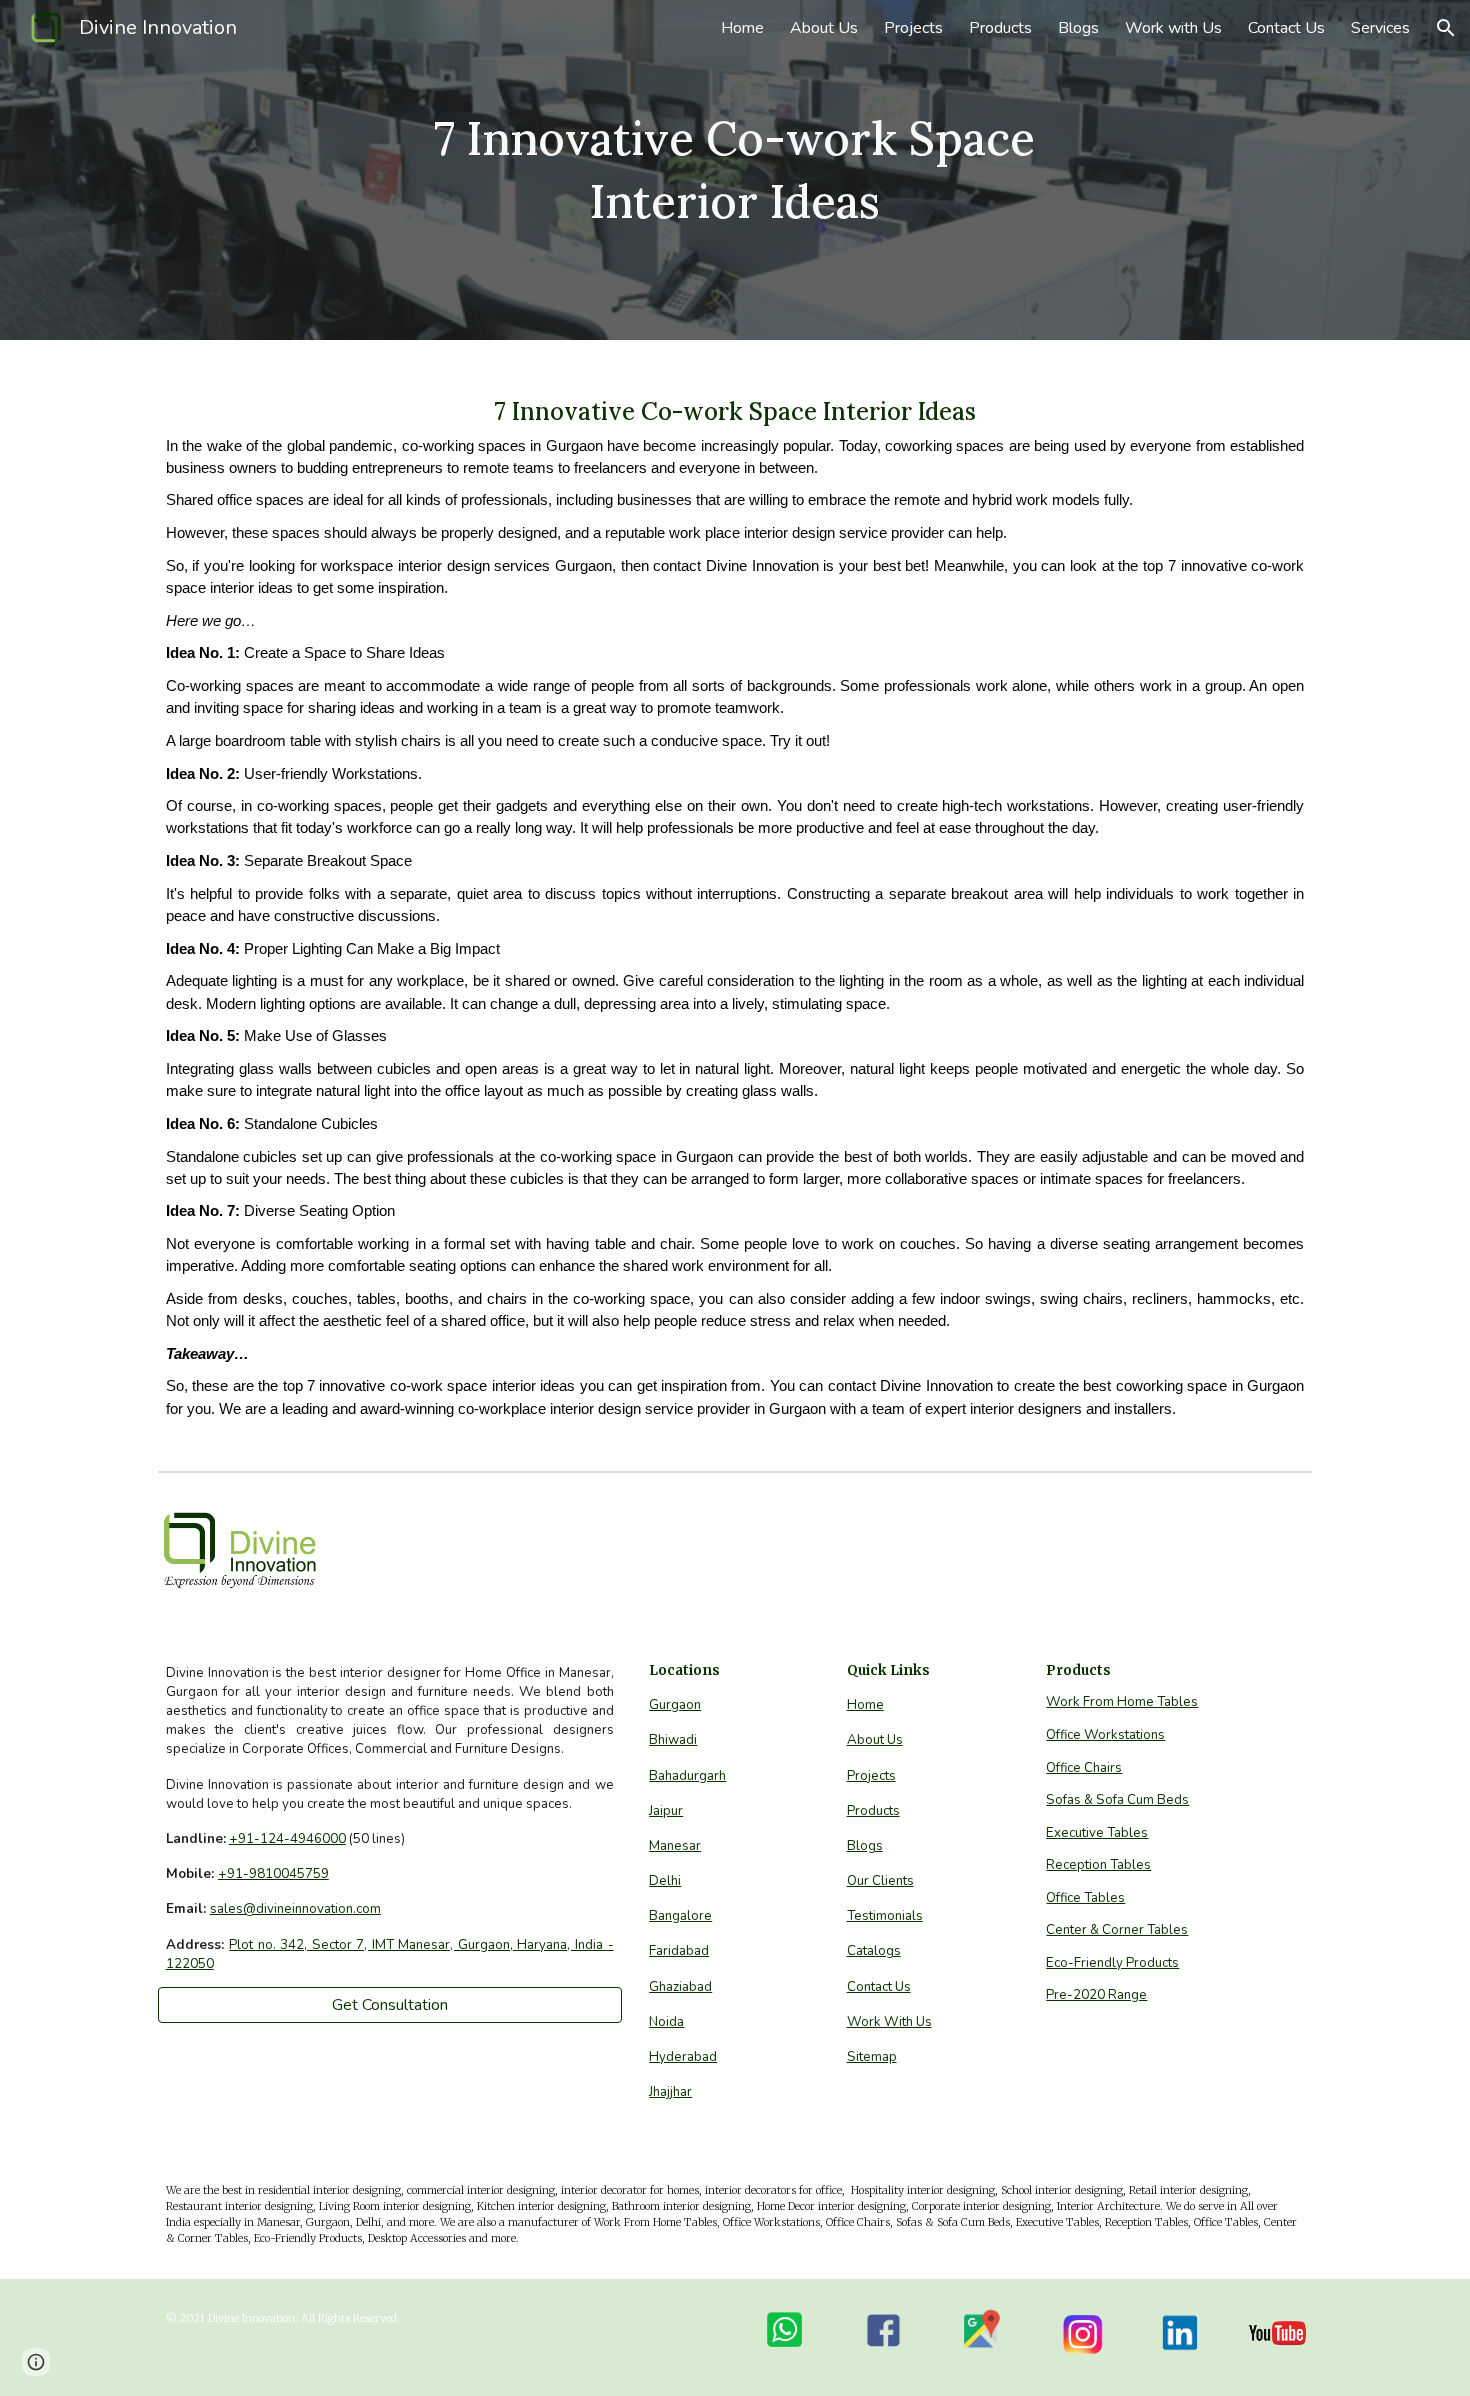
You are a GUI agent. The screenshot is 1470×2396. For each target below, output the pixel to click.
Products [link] (1000, 28)
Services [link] (1380, 28)
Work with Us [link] (1173, 28)
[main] (735, 169)
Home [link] (742, 28)
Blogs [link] (1078, 28)
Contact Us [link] (1286, 28)
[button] (1446, 28)
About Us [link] (824, 28)
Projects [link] (913, 28)
